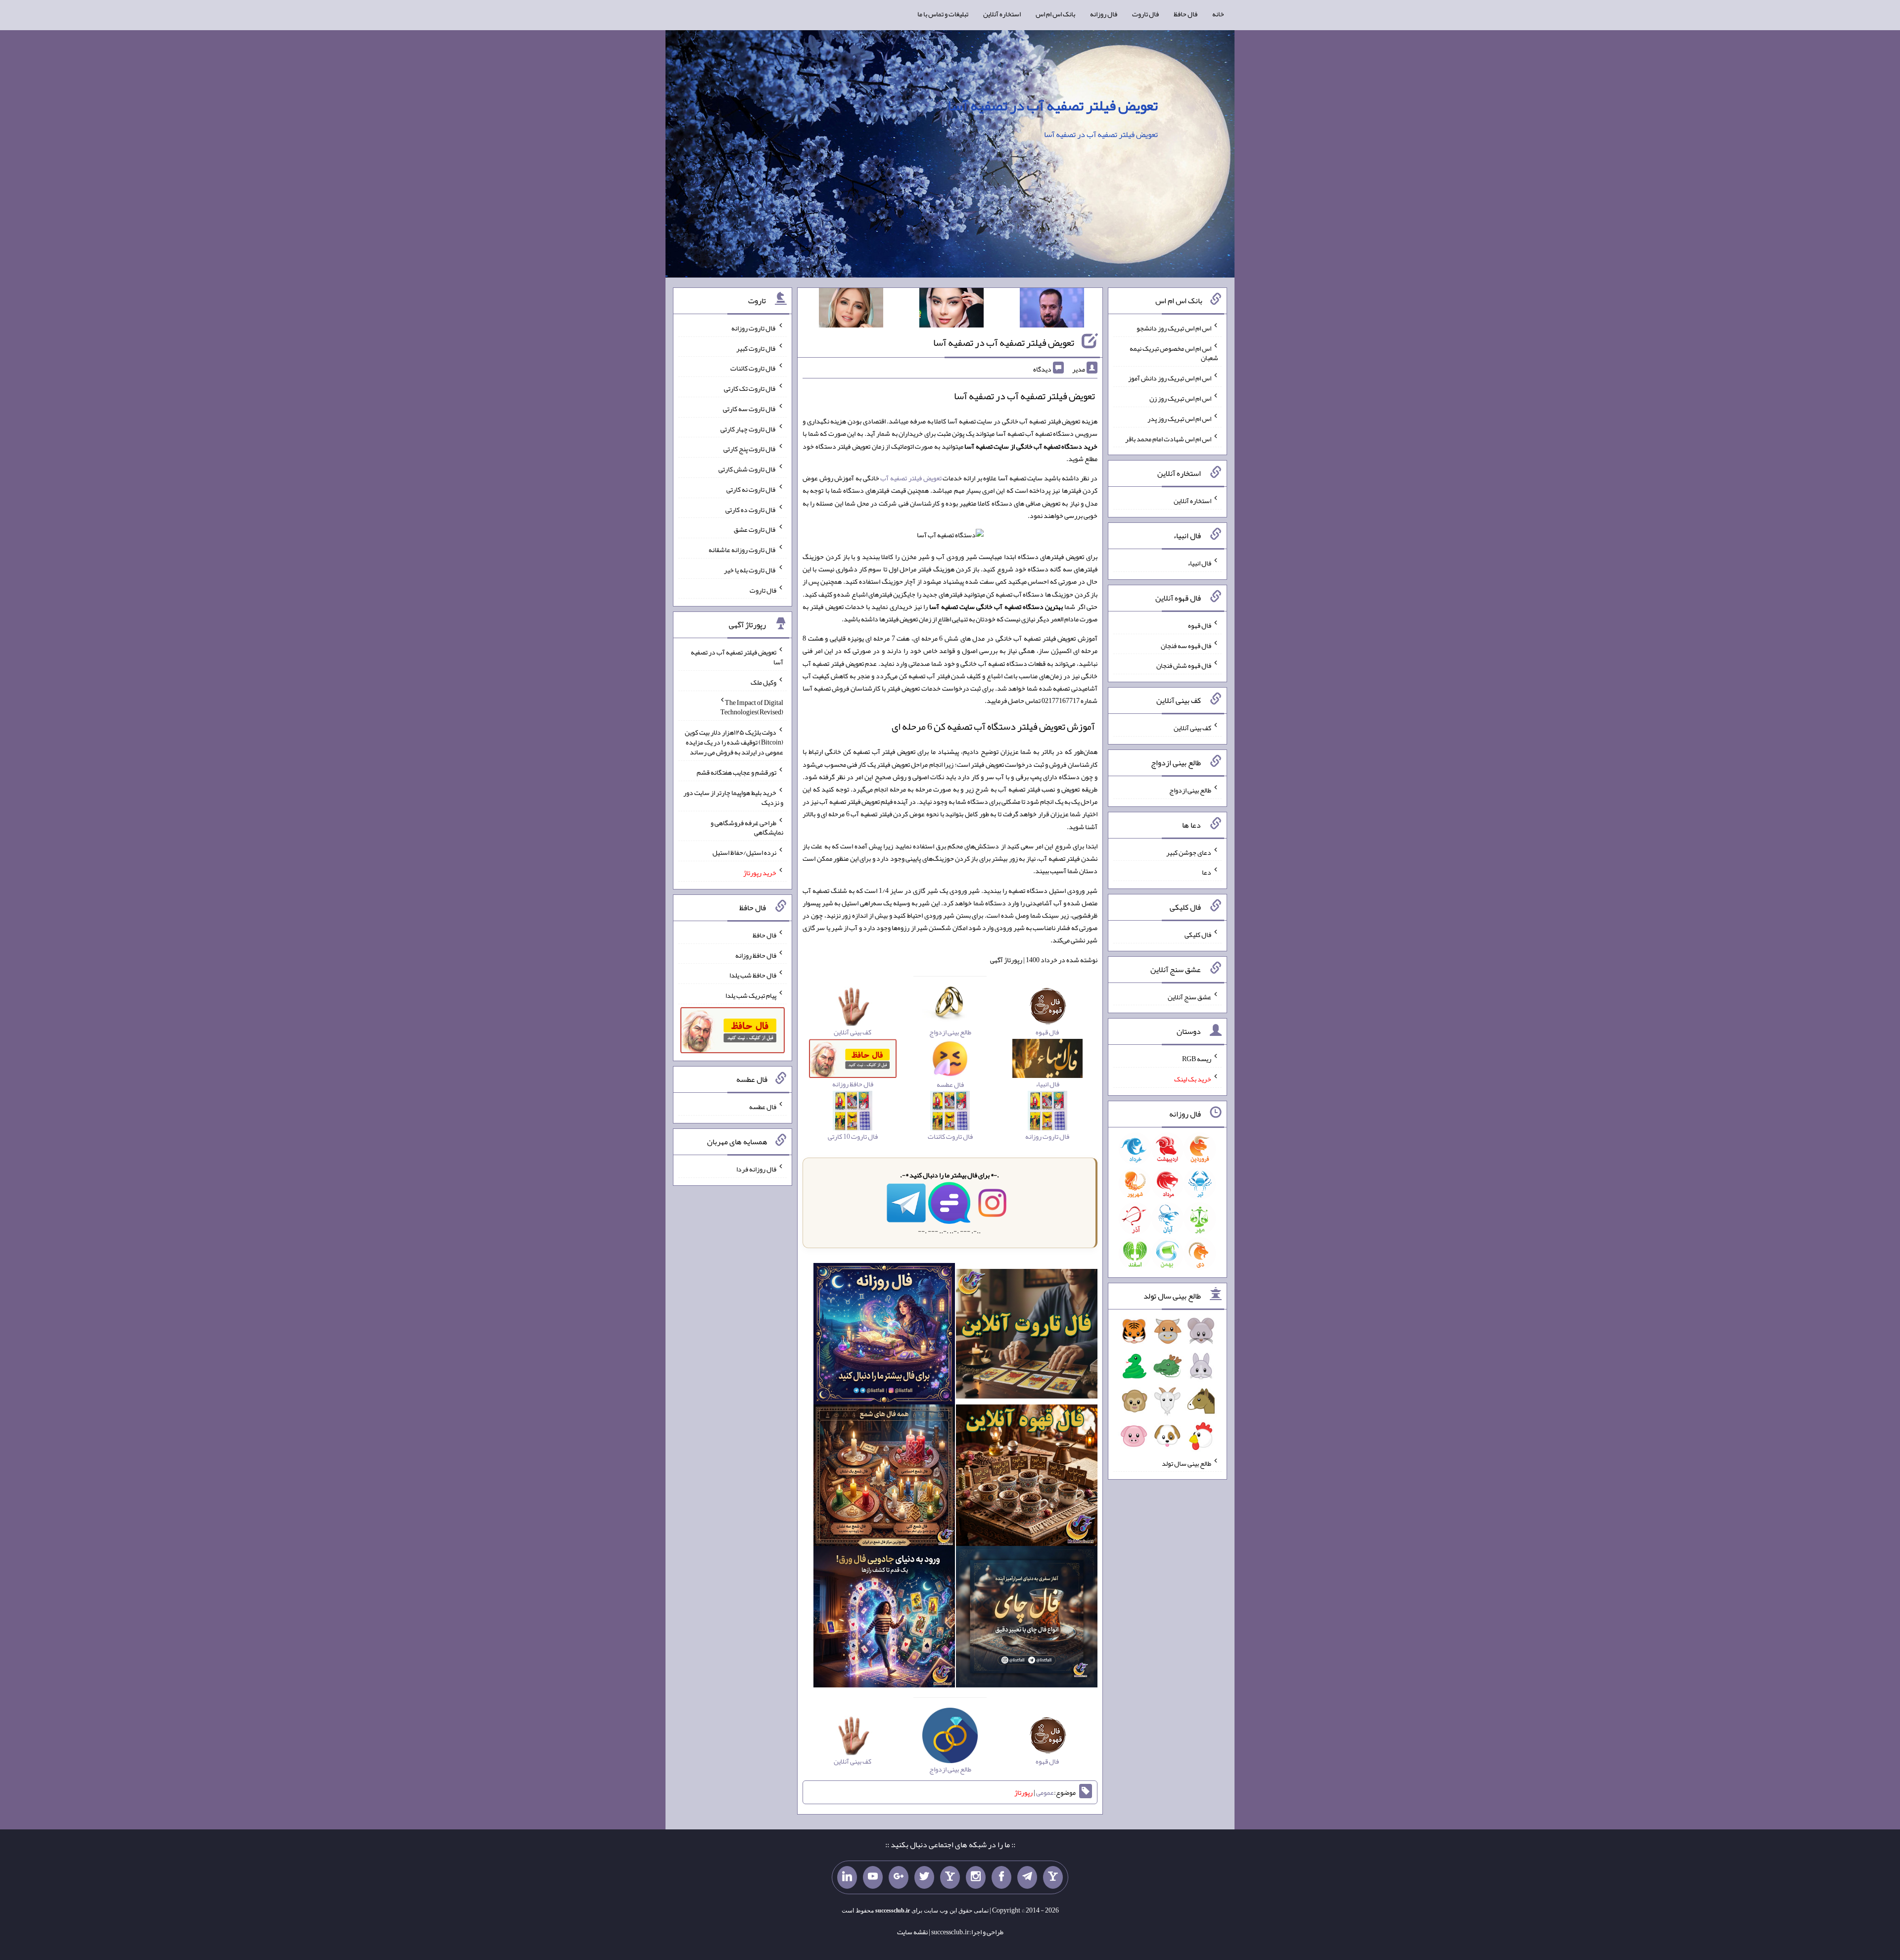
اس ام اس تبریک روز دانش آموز (1170, 378)
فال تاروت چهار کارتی (748, 428)
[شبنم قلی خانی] (851, 310)
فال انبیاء (1199, 563)
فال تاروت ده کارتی (751, 509)
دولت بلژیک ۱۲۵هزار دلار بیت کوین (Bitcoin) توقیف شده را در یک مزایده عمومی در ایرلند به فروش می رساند (734, 742)
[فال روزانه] (884, 1336)
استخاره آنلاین (1002, 14)
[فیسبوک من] (1001, 1877)
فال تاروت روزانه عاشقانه (742, 550)
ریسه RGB (1197, 1059)
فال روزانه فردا (756, 1169)
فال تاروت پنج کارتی (750, 449)
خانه (1218, 14)
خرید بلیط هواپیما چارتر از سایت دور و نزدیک (733, 797)
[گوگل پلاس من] (899, 1877)
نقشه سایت (912, 1932)
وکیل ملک (763, 682)
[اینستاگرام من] (976, 1877)
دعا (1207, 872)
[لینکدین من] (847, 1877)
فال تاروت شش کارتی (747, 469)
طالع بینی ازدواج (1190, 790)
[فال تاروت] (1027, 1336)
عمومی (1045, 1792)
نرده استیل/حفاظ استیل (744, 852)
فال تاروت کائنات (753, 368)
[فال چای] (1027, 1619)
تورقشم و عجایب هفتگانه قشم (736, 772)
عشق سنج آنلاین (1189, 996)
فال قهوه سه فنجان (1186, 645)
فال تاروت (1145, 14)
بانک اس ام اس (1055, 14)
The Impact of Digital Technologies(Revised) (752, 707)
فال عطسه (763, 1107)
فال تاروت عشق (755, 529)
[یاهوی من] (1053, 1877)
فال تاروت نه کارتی (751, 489)
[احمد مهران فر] (1052, 310)
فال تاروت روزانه (754, 328)
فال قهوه (1200, 625)
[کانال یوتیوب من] (873, 1877)
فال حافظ (1186, 14)
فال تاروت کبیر (756, 348)
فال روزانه (1104, 14)
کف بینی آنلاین (1192, 728)
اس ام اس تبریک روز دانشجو (1174, 328)
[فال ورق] (884, 1619)
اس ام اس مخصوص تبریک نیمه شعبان (1174, 353)
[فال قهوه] (1027, 1477)
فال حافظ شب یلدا (753, 975)
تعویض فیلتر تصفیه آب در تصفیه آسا (1053, 105)
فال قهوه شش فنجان (1184, 665)
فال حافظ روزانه (756, 955)
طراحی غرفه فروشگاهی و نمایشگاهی (747, 827)
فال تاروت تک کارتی (750, 388)
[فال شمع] (884, 1477)
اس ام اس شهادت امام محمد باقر (1168, 438)
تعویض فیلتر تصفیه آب (911, 478)
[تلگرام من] (1027, 1877)
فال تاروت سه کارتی (750, 409)
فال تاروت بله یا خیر (750, 570)
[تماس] (950, 1877)
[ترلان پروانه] (951, 310)
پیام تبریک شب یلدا (751, 995)
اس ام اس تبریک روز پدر (1179, 419)
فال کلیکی (1198, 934)
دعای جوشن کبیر (1189, 852)
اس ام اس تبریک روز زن (1180, 398)
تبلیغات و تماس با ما (943, 14)
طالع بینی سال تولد (1187, 1463)
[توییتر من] (924, 1877)
